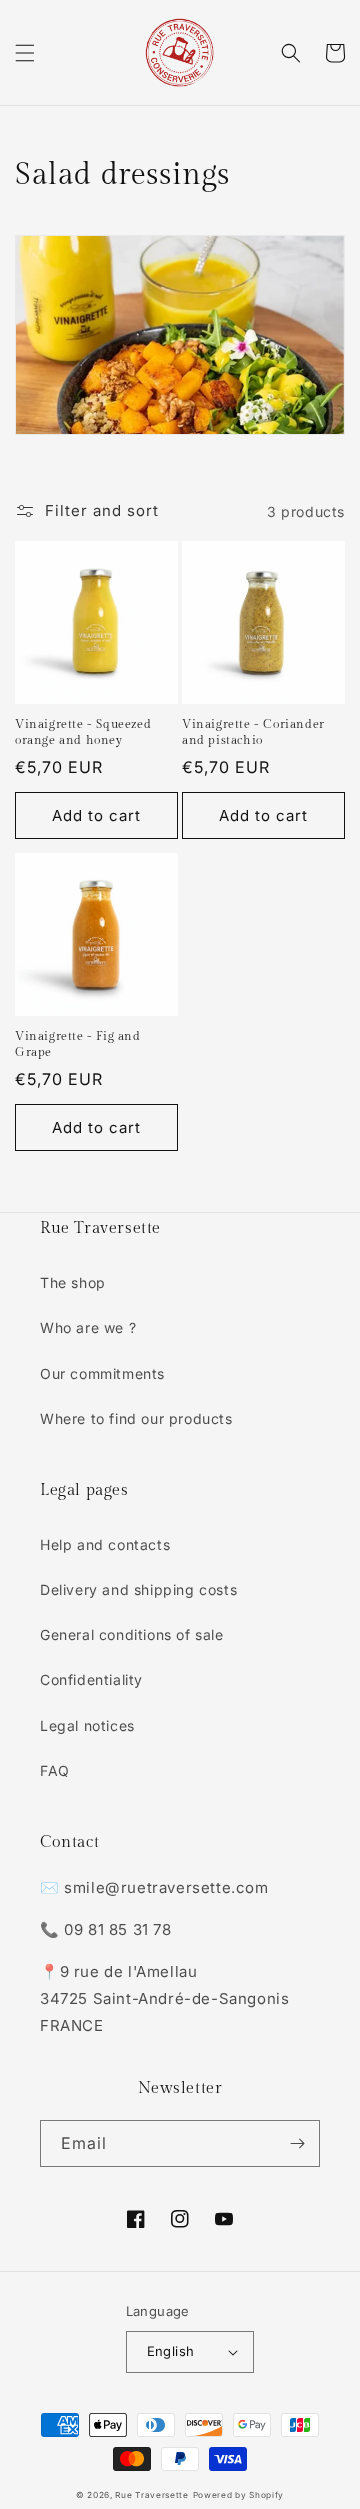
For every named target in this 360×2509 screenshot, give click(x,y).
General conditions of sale (132, 1634)
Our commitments (102, 1373)
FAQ (55, 1770)
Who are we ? (88, 1327)
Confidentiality (91, 1679)
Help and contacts (105, 1544)
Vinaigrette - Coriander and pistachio (253, 732)
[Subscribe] (297, 2143)
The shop (73, 1282)
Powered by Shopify (239, 2495)
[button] (25, 53)
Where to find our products (136, 1418)
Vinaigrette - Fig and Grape (78, 1044)
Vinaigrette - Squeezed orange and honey (83, 732)
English (171, 2351)
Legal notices (87, 1725)
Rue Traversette (152, 2495)
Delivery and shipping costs (138, 1589)
